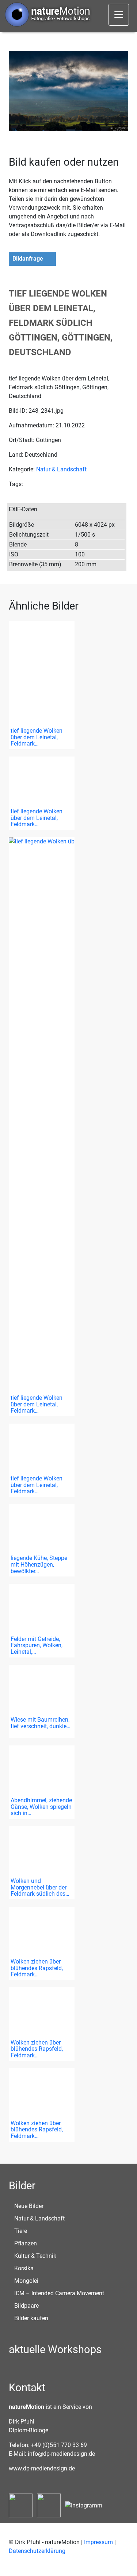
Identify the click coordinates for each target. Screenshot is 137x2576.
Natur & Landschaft (61, 469)
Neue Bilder (29, 2206)
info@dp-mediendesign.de (61, 2454)
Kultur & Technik (35, 2256)
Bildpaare (26, 2306)
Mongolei (26, 2281)
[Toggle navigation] (119, 15)
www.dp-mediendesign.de (42, 2468)
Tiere (21, 2231)
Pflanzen (26, 2243)
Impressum (98, 2542)
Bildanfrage (28, 259)
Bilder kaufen (31, 2318)
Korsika (24, 2268)
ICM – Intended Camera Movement (59, 2293)
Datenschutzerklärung (37, 2551)
